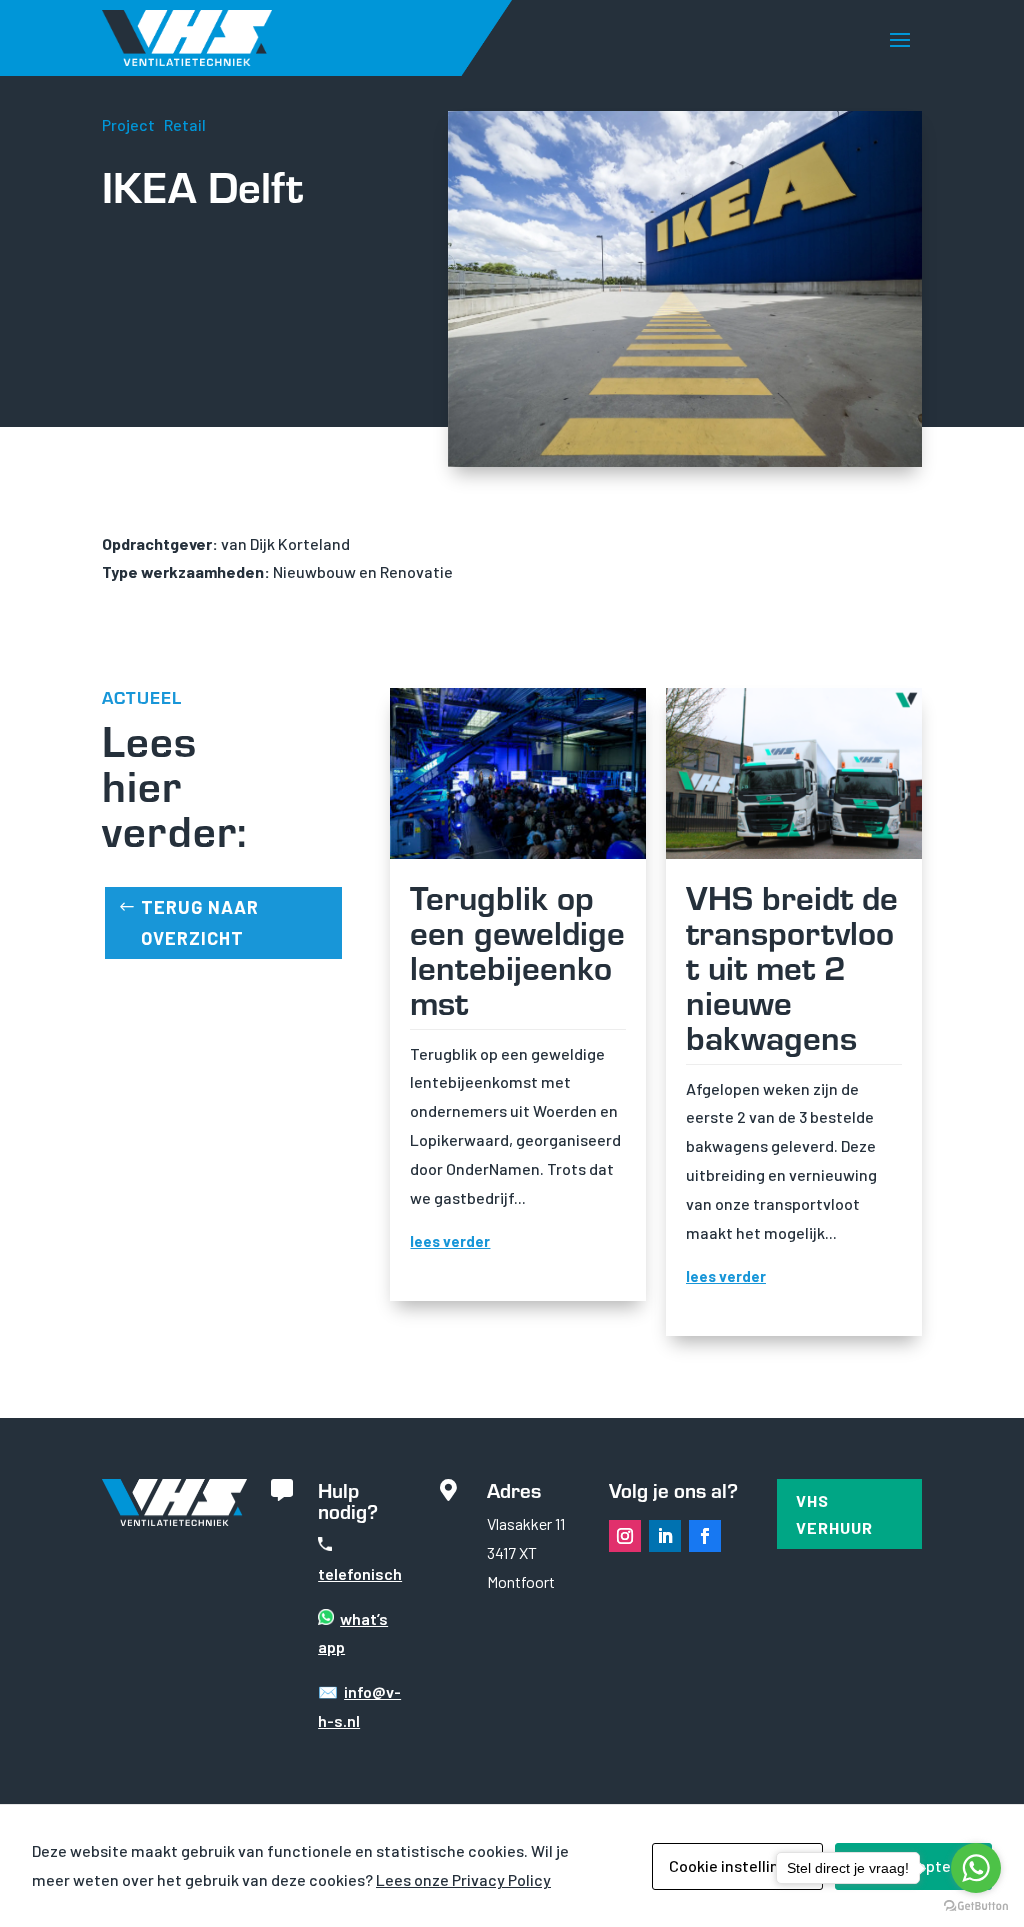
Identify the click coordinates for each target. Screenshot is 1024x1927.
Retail (185, 124)
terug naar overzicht (200, 922)
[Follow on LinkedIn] (665, 1536)
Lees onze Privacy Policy (463, 1879)
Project (128, 124)
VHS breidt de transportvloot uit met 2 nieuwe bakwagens (792, 966)
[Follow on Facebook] (705, 1536)
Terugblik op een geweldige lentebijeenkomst (517, 948)
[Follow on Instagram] (625, 1536)
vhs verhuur (834, 1514)
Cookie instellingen (737, 1865)
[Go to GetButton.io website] (976, 1906)
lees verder (450, 1241)
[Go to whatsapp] (976, 1868)
